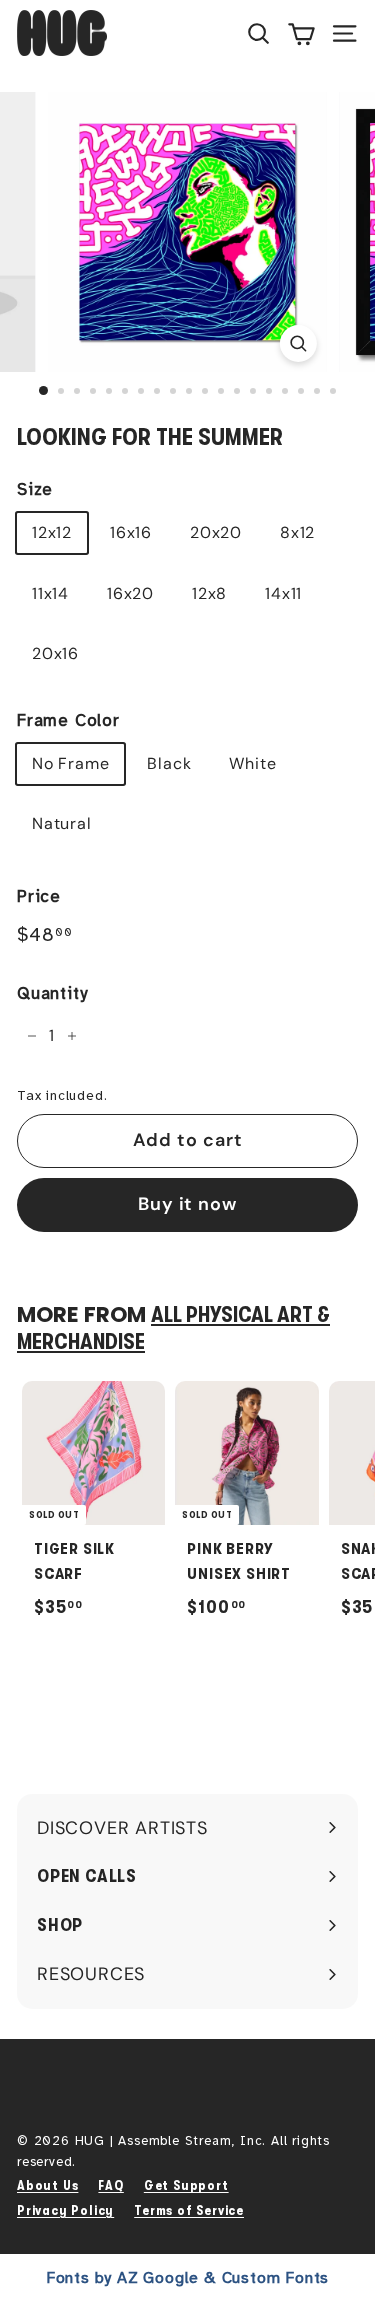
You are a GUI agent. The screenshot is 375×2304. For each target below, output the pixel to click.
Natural (62, 823)
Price (39, 896)
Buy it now (187, 1204)
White (252, 763)
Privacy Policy (65, 2210)
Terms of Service (189, 2210)
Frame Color (68, 720)
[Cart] (301, 33)
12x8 (209, 593)
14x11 (283, 593)
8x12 (297, 532)
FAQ (110, 2185)
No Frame (70, 763)
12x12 (52, 532)
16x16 (131, 532)
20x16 (55, 653)
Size (35, 489)
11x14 (50, 593)
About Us (47, 2185)
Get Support (186, 2185)
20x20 (216, 532)
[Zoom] (298, 343)
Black (169, 763)
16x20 (130, 593)
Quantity (52, 993)
